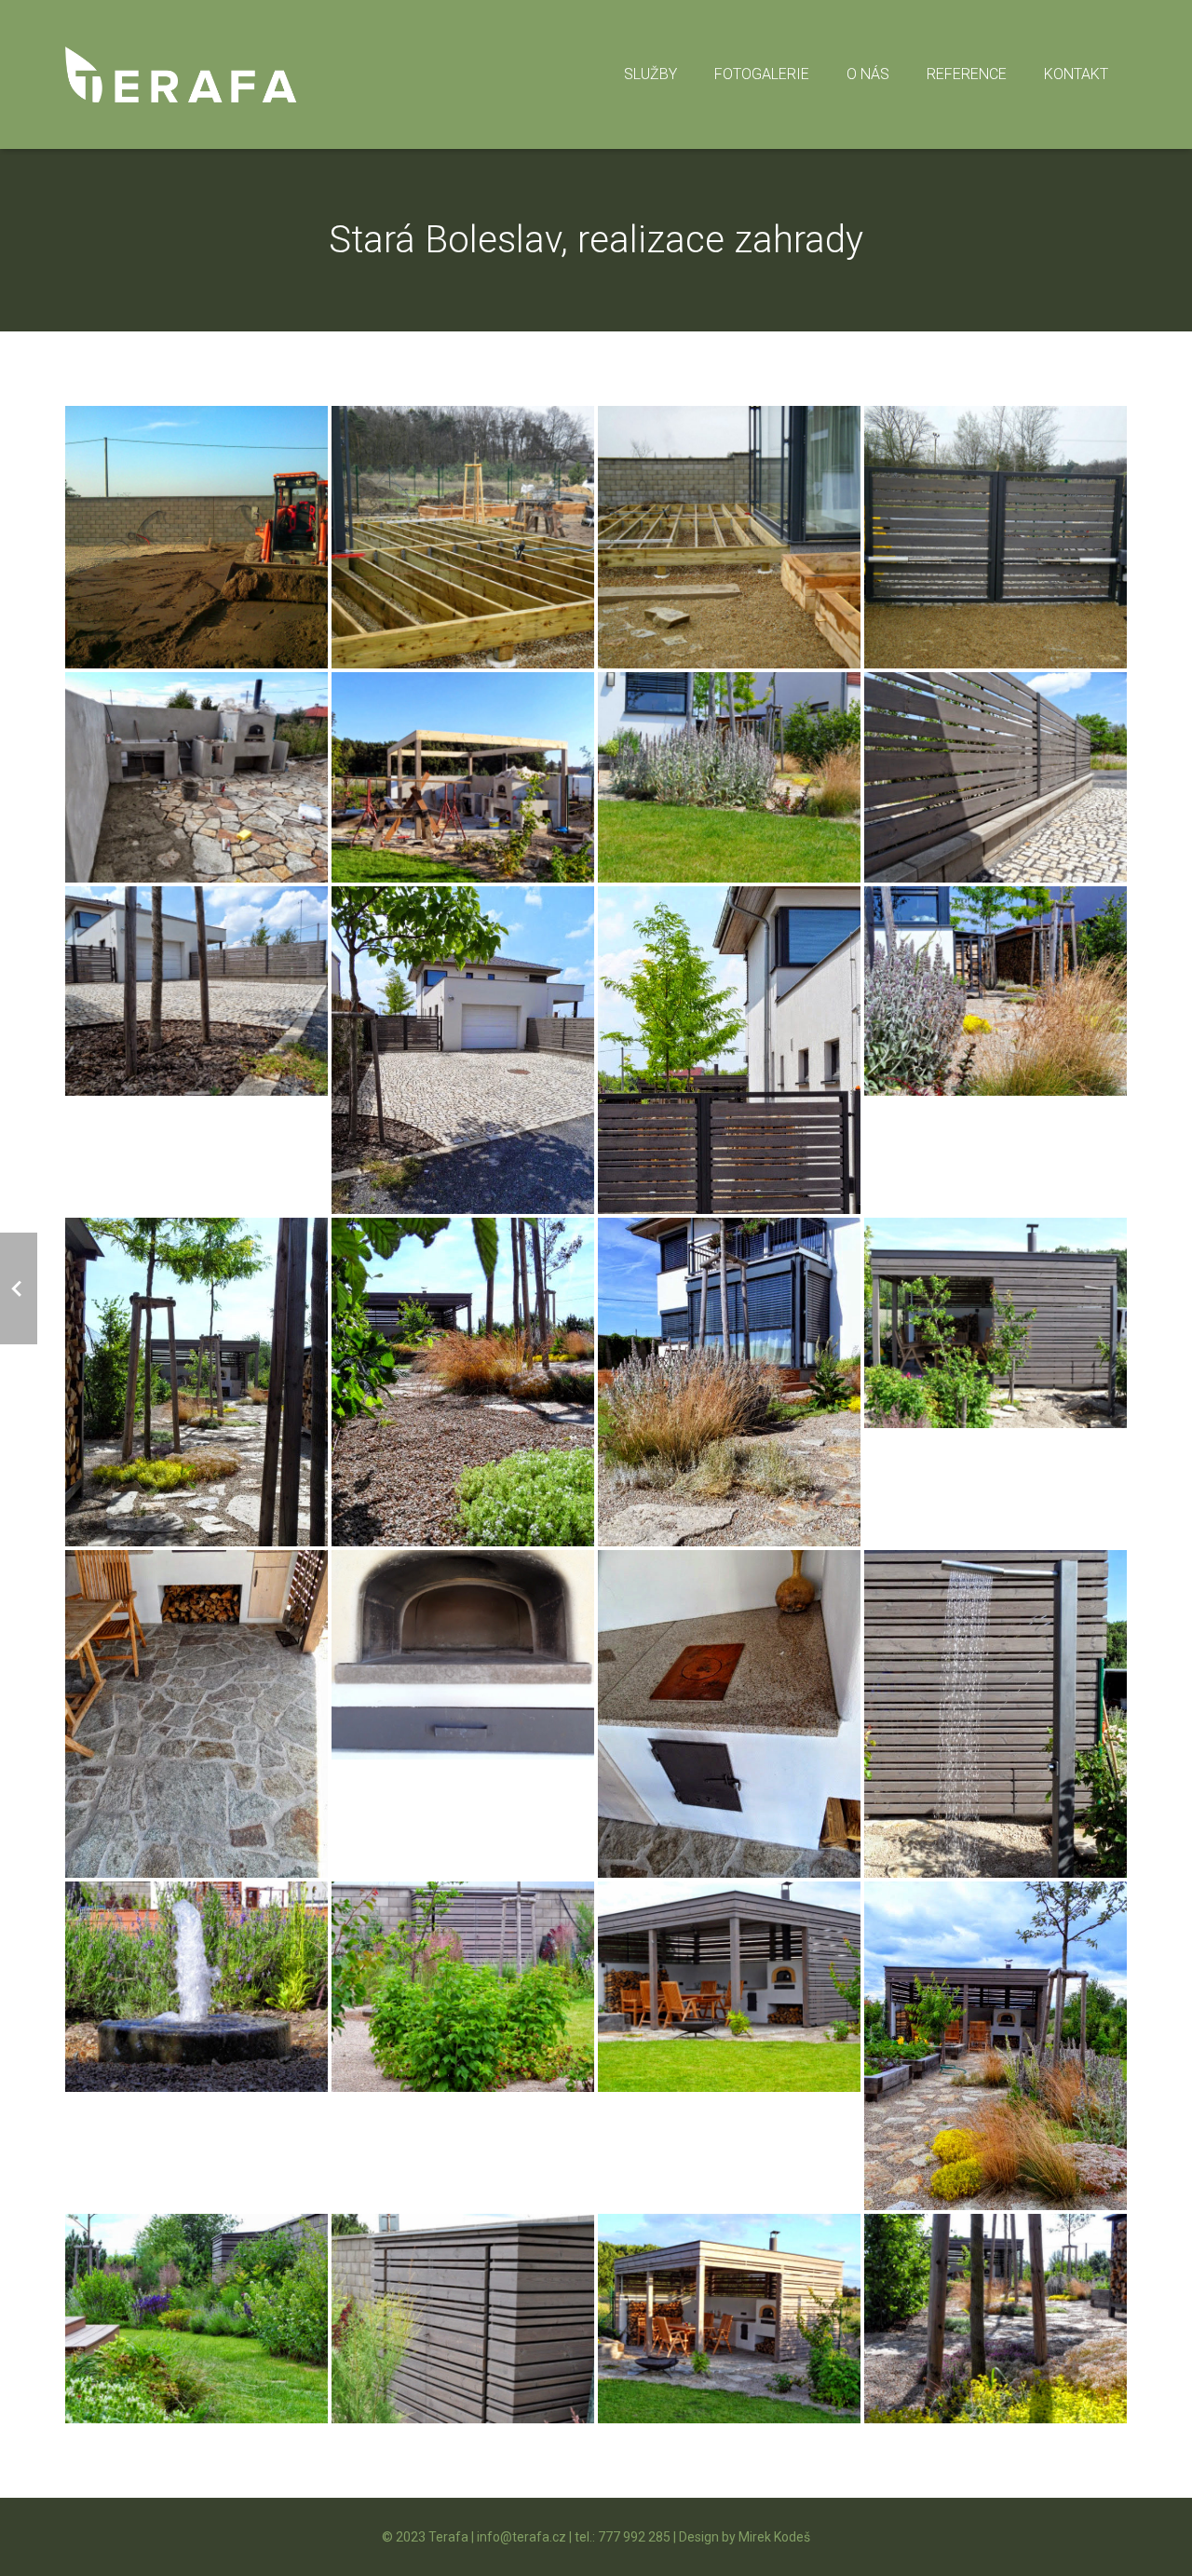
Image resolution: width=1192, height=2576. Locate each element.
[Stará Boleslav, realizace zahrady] (196, 537)
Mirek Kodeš (774, 2537)
